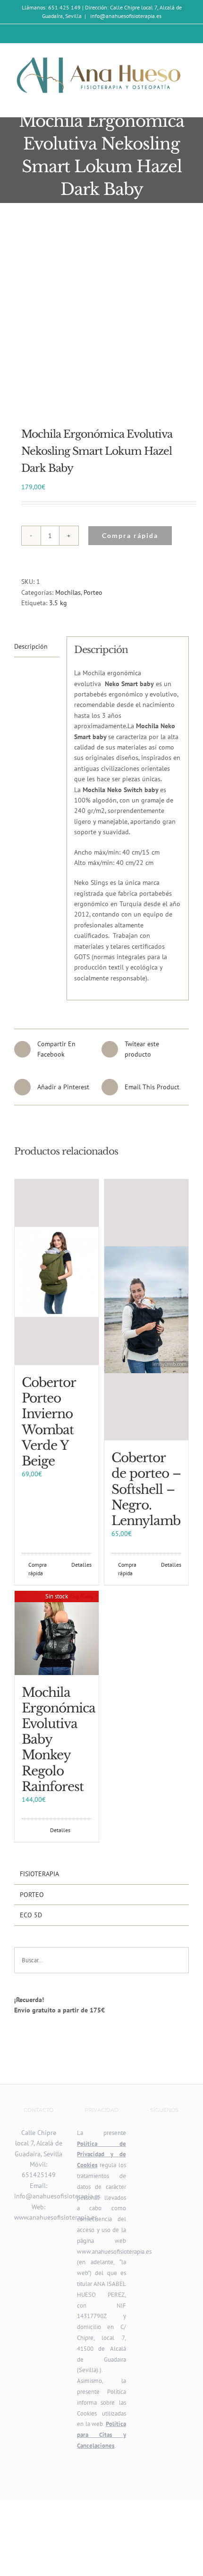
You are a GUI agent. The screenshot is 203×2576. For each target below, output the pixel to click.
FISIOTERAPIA (39, 1874)
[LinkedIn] (177, 2133)
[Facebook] (164, 2133)
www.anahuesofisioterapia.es (56, 2217)
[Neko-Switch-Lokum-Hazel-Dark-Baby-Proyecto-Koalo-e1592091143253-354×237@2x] (101, 319)
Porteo (93, 592)
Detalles (81, 1565)
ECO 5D (31, 1915)
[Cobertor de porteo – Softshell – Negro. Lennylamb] (146, 1310)
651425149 (39, 2175)
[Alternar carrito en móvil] (168, 102)
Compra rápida (130, 535)
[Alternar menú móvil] (185, 102)
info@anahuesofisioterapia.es (125, 16)
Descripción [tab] (31, 646)
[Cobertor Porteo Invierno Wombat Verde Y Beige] (57, 1272)
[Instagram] (152, 2133)
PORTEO (32, 1895)
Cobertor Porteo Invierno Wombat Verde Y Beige (49, 1422)
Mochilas (68, 592)
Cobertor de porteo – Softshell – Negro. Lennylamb (146, 1489)
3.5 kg (58, 603)
